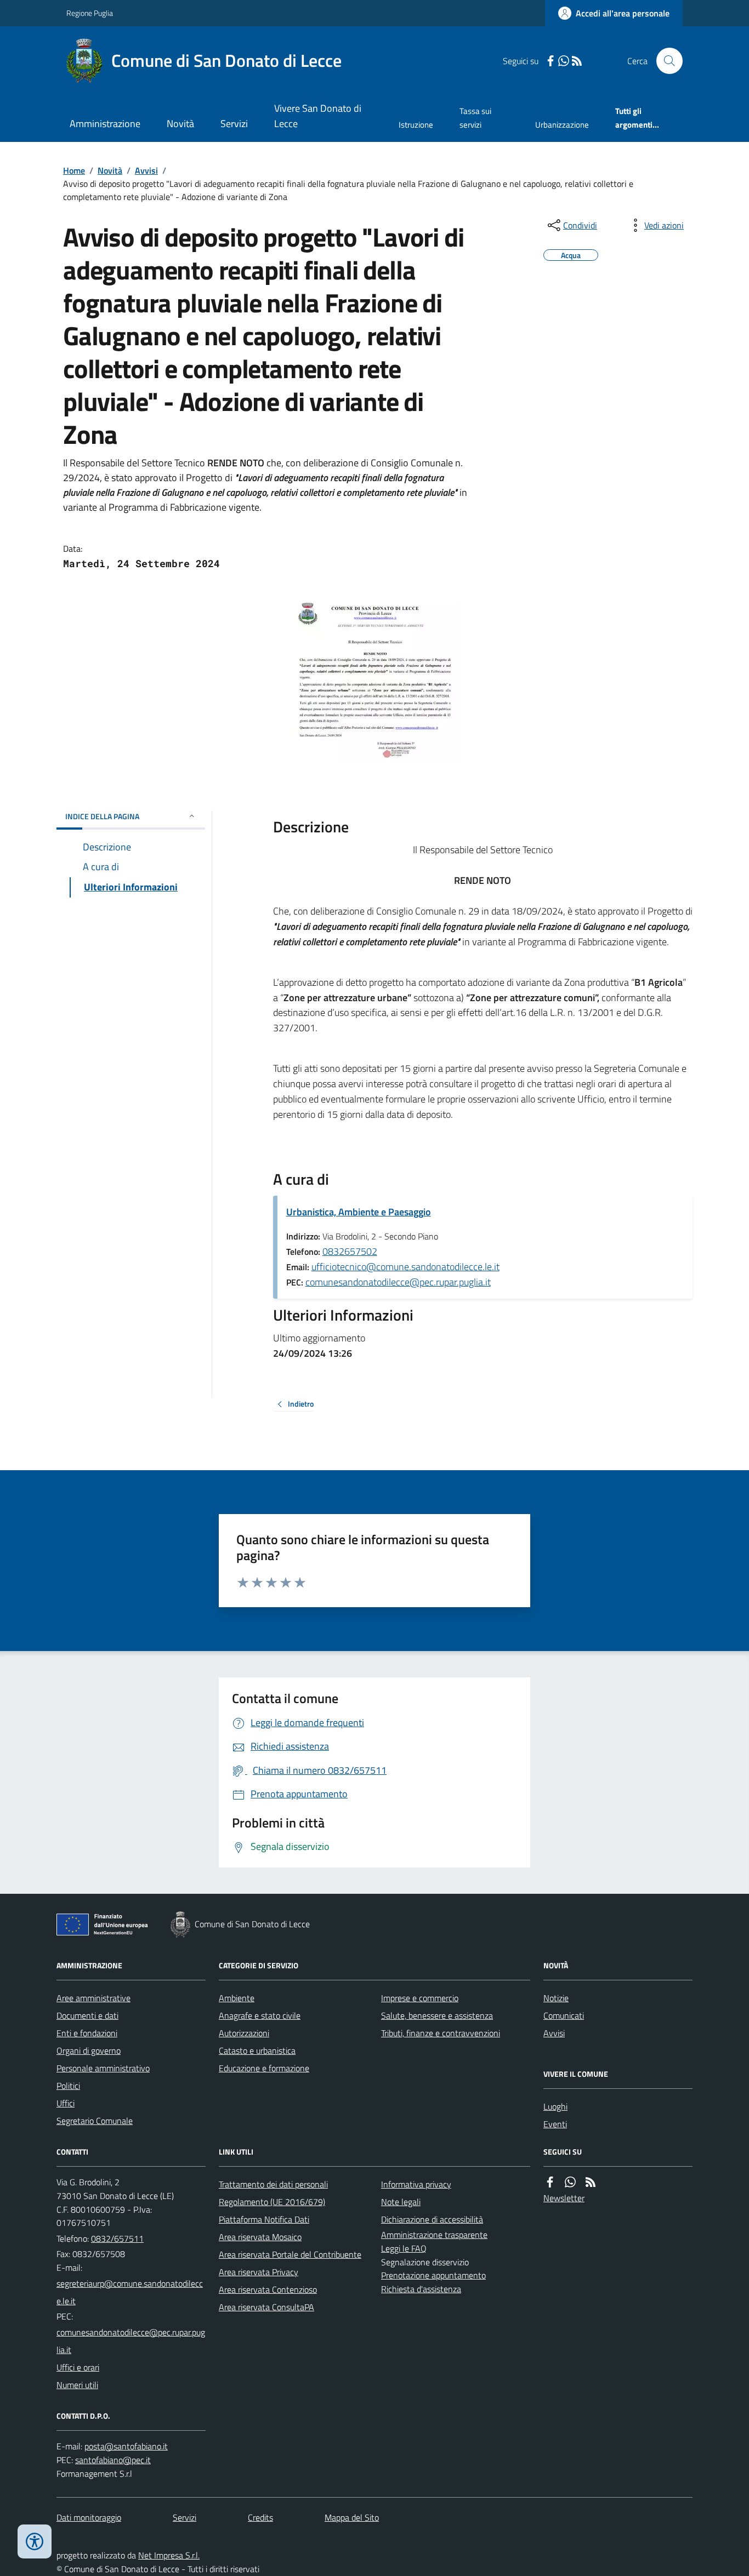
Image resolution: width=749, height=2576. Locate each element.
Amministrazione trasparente (434, 2235)
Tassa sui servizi (475, 118)
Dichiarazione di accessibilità (432, 2219)
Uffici (66, 2103)
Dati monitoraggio (89, 2517)
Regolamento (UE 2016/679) (272, 2202)
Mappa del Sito (352, 2517)
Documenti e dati (87, 2015)
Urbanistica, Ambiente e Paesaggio (359, 1212)
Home (74, 170)
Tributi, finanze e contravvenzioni (441, 2033)
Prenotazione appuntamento (433, 2275)
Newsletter (564, 2198)
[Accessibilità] (35, 2541)
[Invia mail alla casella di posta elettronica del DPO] (126, 2446)
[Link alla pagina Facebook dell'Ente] (550, 2182)
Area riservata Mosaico (260, 2237)
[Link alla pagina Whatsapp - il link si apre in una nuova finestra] (564, 61)
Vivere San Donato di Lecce (318, 116)
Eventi (555, 2124)
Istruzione (416, 125)
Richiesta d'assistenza (421, 2289)
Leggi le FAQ (404, 2248)
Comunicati (564, 2015)
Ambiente (237, 1998)
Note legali (401, 2202)
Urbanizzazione (562, 125)
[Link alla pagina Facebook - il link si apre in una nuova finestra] (551, 61)
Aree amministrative (93, 1998)
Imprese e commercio (420, 1998)
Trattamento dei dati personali (273, 2184)
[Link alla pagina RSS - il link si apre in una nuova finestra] (577, 61)
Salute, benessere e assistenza (437, 2015)
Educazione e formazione (264, 2068)
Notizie (556, 1998)
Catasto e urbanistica (257, 2050)
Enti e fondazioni (87, 2033)
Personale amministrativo (103, 2068)
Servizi (234, 124)
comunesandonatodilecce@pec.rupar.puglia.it (398, 1282)
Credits (260, 2517)
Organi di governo (89, 2050)
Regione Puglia (90, 13)
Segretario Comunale (95, 2121)
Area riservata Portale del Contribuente (290, 2254)
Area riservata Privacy (259, 2272)
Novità (180, 124)
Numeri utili (77, 2385)
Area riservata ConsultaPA (266, 2307)
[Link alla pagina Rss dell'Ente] (591, 2182)
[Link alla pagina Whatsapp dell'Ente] (570, 2182)
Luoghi (555, 2106)
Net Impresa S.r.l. (169, 2555)
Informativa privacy (416, 2184)
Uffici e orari (78, 2367)
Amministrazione (105, 124)
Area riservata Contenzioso (268, 2289)
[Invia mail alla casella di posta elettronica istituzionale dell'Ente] (131, 2292)
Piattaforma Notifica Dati (264, 2219)
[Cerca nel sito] (665, 61)
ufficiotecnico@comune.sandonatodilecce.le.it (405, 1267)
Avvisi (146, 170)
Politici (68, 2086)
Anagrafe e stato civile (260, 2015)
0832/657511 (117, 2238)
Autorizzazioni (244, 2033)
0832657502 (350, 1251)
